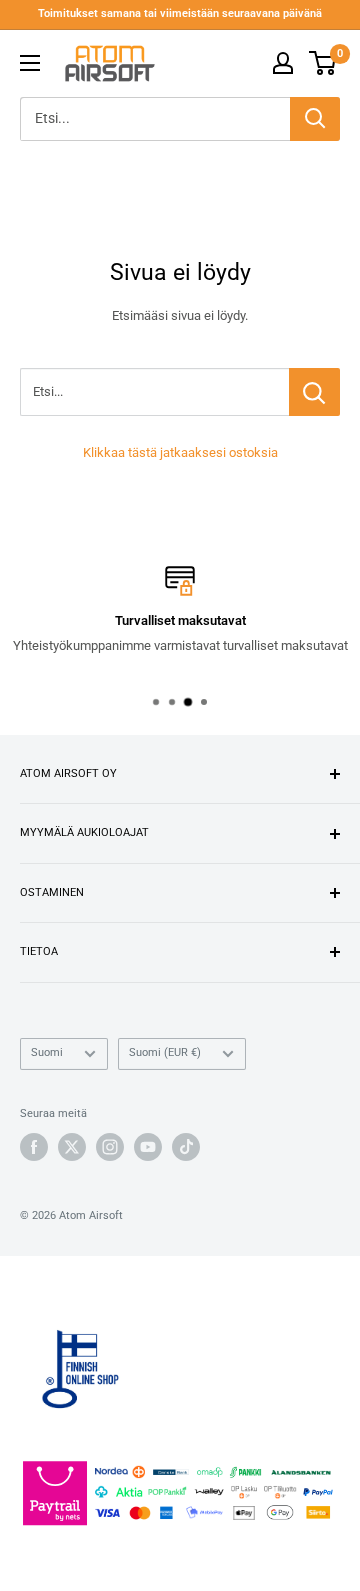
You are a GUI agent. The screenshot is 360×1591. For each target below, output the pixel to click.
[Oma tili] (283, 63)
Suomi (47, 1052)
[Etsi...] (314, 392)
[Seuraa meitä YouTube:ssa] (148, 1147)
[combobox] (155, 119)
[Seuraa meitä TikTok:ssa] (186, 1147)
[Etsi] (315, 119)
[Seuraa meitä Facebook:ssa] (34, 1147)
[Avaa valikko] (30, 63)
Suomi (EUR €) (165, 1052)
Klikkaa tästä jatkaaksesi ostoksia (180, 452)
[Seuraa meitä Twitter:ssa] (72, 1147)
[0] (323, 63)
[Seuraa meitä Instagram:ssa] (110, 1147)
